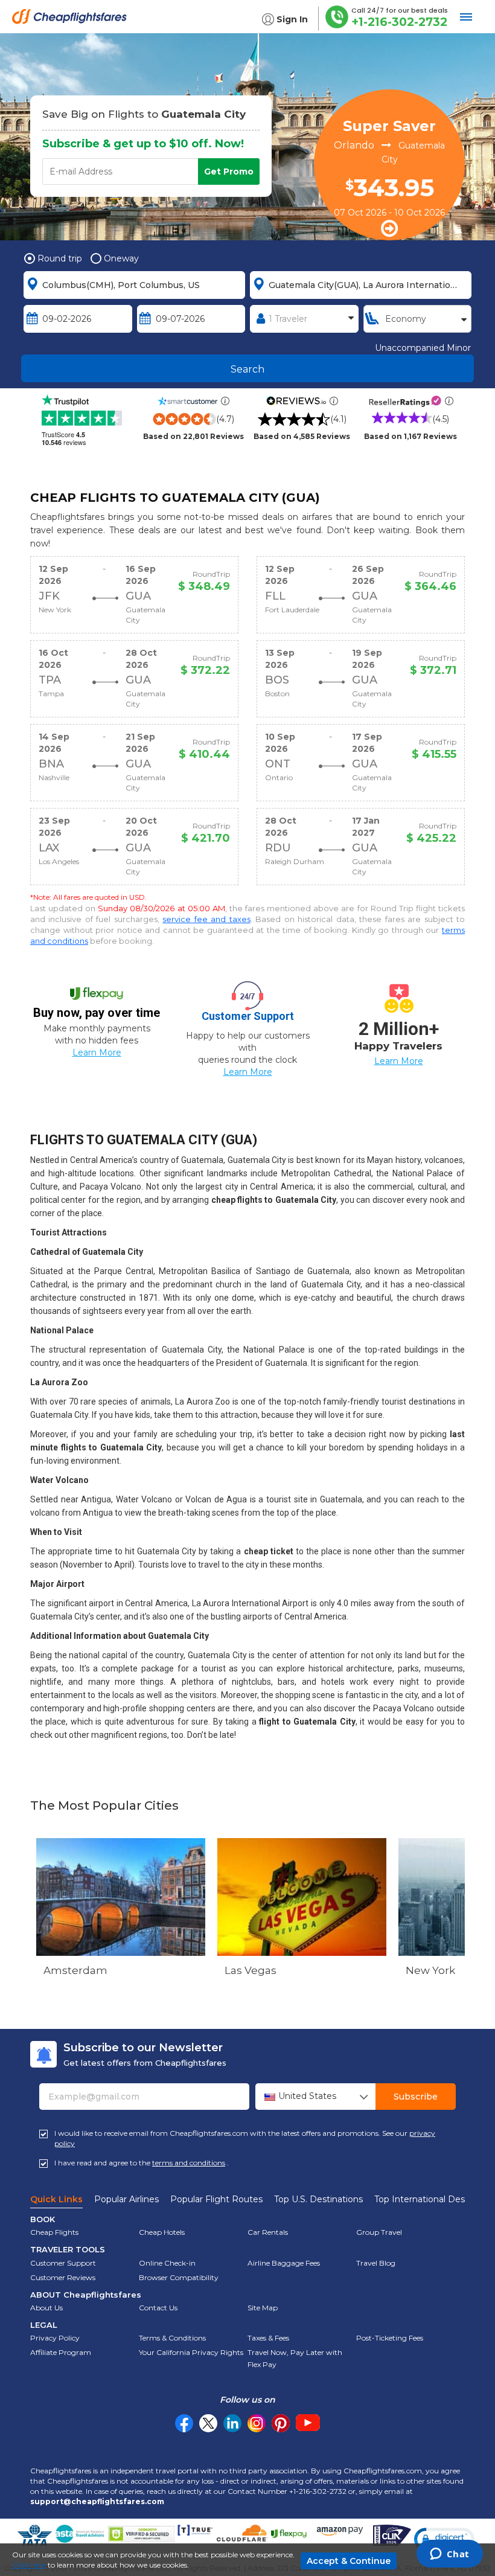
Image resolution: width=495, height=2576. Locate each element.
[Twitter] (208, 2423)
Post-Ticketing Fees (390, 2338)
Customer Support (63, 2263)
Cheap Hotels (162, 2232)
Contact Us (158, 2308)
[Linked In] (232, 2423)
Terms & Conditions (172, 2338)
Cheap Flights (54, 2232)
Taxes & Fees (268, 2338)
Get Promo (229, 171)
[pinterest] (281, 2423)
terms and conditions (189, 2163)
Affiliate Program (61, 2352)
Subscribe (416, 2097)
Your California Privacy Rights (191, 2352)
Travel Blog (376, 2263)
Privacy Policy (55, 2338)
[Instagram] (257, 2423)
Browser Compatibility (179, 2277)
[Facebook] (184, 2429)
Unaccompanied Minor (423, 348)
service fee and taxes (206, 919)
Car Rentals (268, 2232)
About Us (46, 2308)
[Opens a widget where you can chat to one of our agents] (449, 2555)
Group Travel (379, 2232)
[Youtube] (308, 2423)
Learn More (97, 1053)
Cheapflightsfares (72, 21)
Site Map (263, 2308)
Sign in (292, 19)
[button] (444, 2539)
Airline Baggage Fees (284, 2263)
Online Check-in (167, 2263)
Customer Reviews (63, 2277)
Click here (29, 2565)
